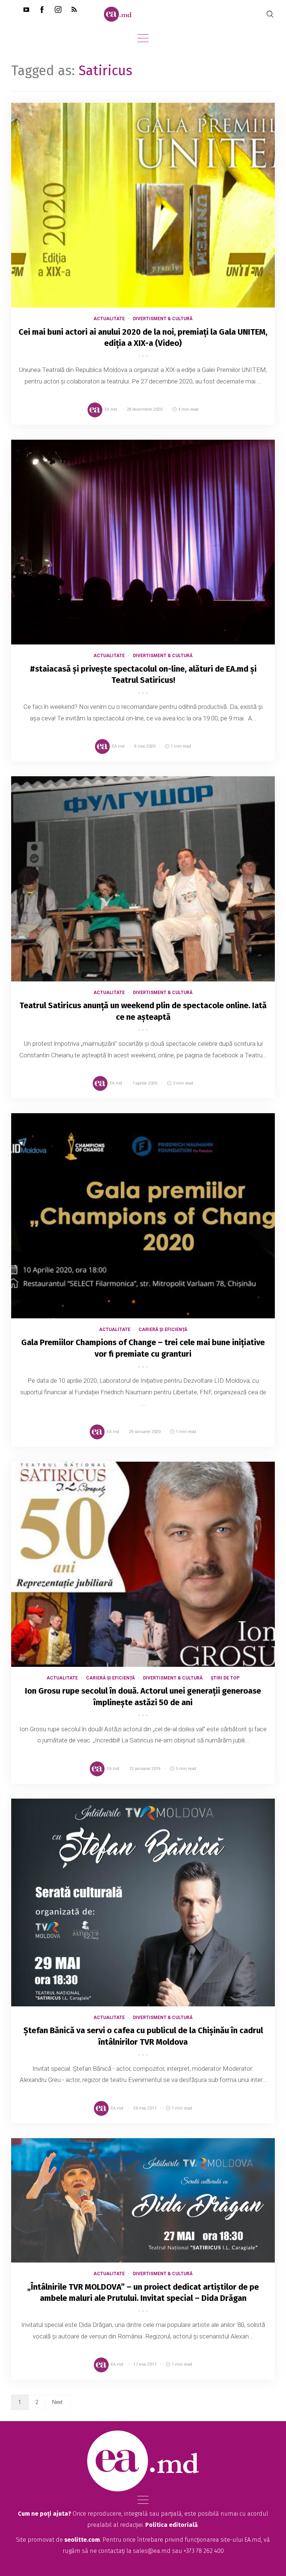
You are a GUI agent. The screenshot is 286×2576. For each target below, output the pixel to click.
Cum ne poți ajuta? (45, 2514)
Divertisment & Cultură (163, 319)
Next (57, 2402)
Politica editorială (171, 2525)
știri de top (225, 1678)
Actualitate (109, 319)
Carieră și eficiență (163, 1330)
